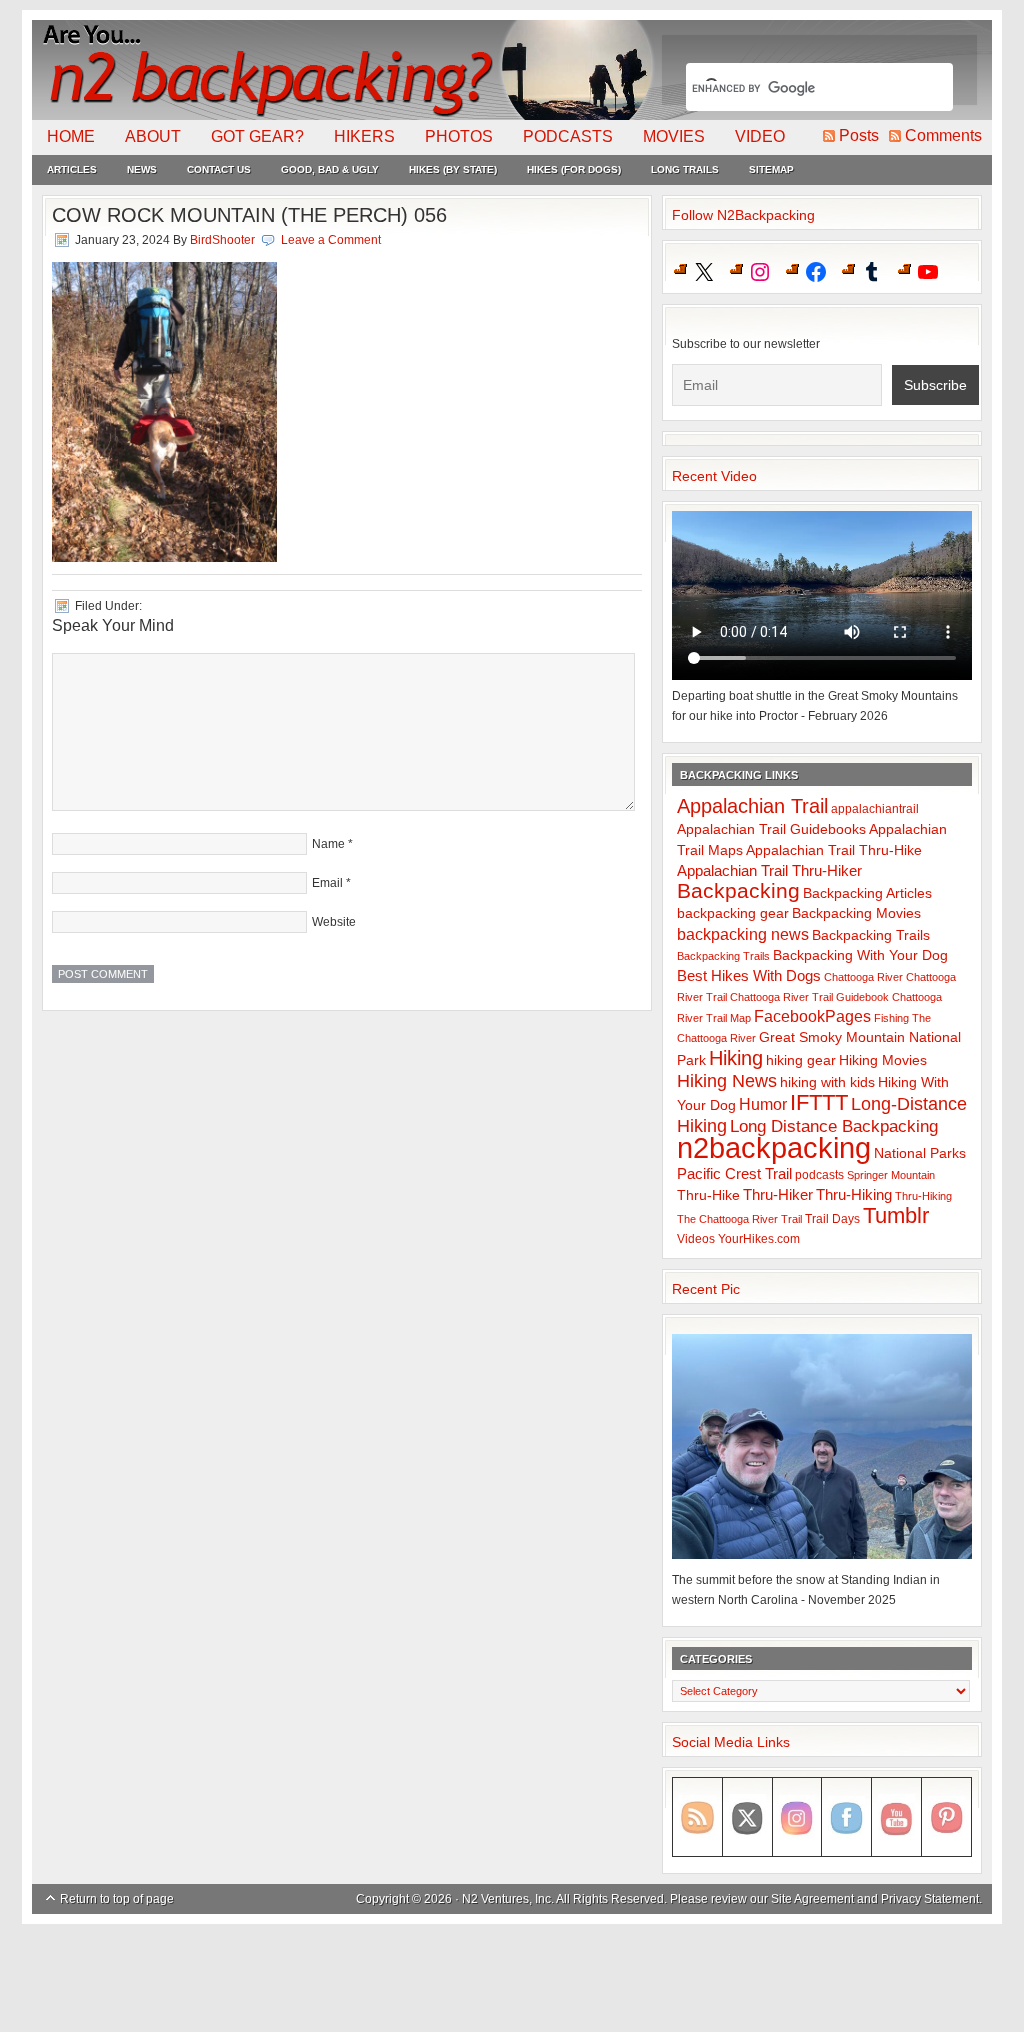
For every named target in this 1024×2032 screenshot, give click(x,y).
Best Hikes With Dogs (749, 975)
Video (760, 136)
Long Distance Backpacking (834, 1126)
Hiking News (727, 1081)
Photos (459, 136)
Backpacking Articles (867, 893)
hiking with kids (827, 1082)
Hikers (364, 136)
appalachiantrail (875, 809)
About (153, 136)
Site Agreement (812, 1899)
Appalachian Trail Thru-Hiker (769, 870)
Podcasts (568, 136)
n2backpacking (774, 1147)
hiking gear (801, 1060)
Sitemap (771, 169)
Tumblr (896, 1215)
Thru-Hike (708, 1195)
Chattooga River (863, 977)
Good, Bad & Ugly (330, 169)
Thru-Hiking (854, 1194)
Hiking (736, 1058)
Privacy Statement (930, 1899)
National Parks (920, 1153)
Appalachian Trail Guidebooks (771, 829)
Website (334, 922)
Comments (943, 135)
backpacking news (743, 934)
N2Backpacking (344, 70)
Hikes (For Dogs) (574, 169)
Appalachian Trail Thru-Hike (834, 850)
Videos (696, 1239)
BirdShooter (222, 240)
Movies (674, 136)
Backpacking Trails (871, 935)
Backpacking (738, 890)
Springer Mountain (891, 1175)
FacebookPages (812, 1016)
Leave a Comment (331, 240)
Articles (72, 169)
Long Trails (685, 169)
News (142, 169)
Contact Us (219, 169)
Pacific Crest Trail (734, 1173)
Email (327, 883)
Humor (763, 1104)
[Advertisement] (512, 1979)
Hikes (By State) (453, 169)
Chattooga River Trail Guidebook (809, 997)
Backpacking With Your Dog (860, 955)
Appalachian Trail (752, 806)
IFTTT (819, 1102)
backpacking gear (733, 913)
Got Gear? (257, 136)
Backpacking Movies (856, 913)
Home (71, 136)
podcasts (819, 1175)
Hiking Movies (883, 1060)
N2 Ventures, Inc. (508, 1899)
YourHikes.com (759, 1239)
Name (328, 844)
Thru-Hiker (778, 1194)
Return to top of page (117, 1899)
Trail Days (832, 1219)
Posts (859, 135)
